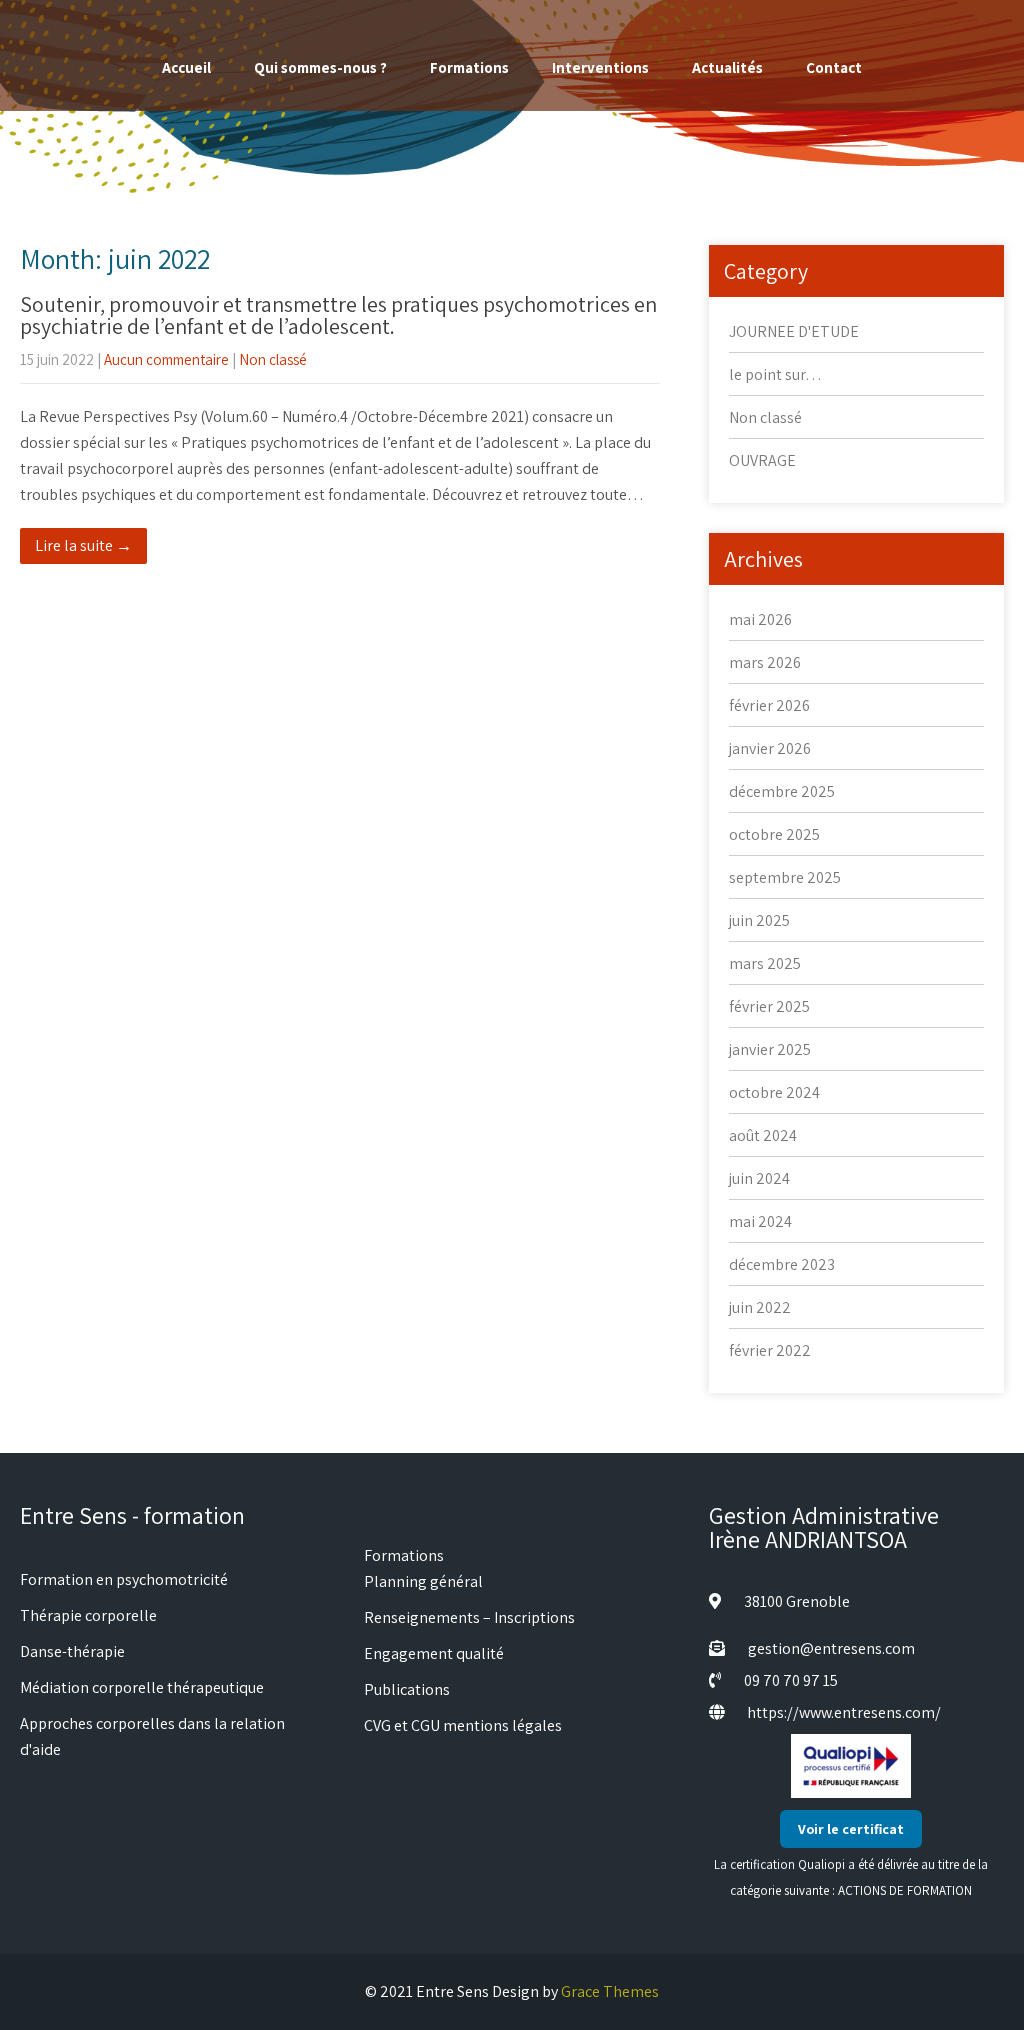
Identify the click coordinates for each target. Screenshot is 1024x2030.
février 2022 (770, 1350)
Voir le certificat (851, 1829)
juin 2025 (759, 920)
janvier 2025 (770, 1049)
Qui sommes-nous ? (320, 67)
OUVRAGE (762, 460)
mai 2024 (760, 1221)
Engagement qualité (434, 1653)
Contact (834, 67)
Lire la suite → (83, 545)
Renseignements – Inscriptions (469, 1617)
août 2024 (763, 1135)
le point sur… (775, 374)
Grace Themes (610, 1991)
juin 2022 (760, 1307)
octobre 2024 (774, 1092)
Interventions (600, 67)
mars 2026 (765, 662)
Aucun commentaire (166, 359)
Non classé (273, 359)
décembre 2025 (782, 791)
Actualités (727, 67)
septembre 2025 (785, 877)
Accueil (186, 67)
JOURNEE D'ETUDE (794, 331)
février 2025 (769, 1006)
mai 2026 (760, 619)
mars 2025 (765, 963)
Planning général (423, 1581)
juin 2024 (759, 1178)
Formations (469, 67)
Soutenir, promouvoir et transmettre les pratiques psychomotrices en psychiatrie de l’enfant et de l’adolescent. (338, 315)
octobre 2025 (774, 834)
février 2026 (769, 705)
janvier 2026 (770, 748)
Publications (407, 1689)
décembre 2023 (782, 1264)
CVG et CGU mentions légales (463, 1725)
